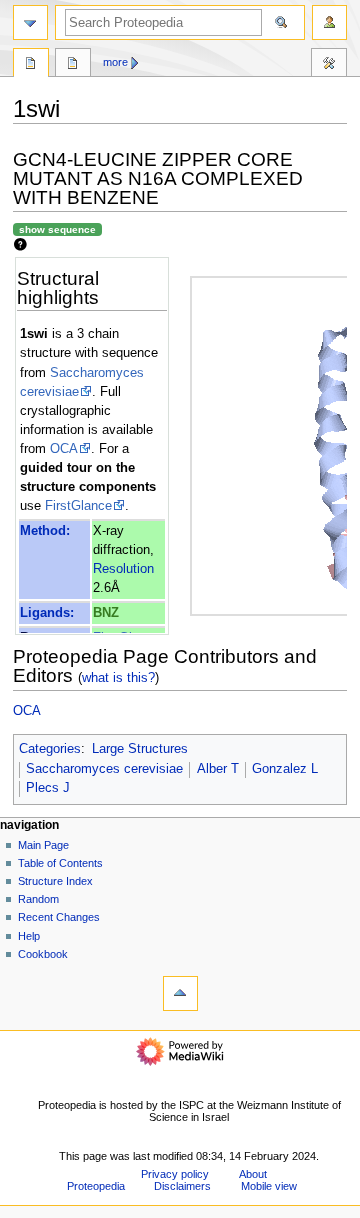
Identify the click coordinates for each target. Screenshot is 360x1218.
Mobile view (269, 1186)
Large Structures (140, 749)
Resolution (123, 569)
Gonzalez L (285, 769)
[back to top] (180, 993)
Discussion (73, 65)
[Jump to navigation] (30, 22)
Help (29, 936)
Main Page (43, 845)
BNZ (106, 613)
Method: (45, 531)
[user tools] (329, 22)
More (115, 62)
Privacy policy (175, 1174)
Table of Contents (60, 863)
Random (38, 899)
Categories (50, 749)
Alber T (218, 769)
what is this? (118, 677)
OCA (64, 449)
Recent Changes (59, 917)
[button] (38, 1128)
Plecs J (48, 788)
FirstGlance (78, 506)
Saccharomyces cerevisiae (104, 769)
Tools (329, 65)
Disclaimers (182, 1186)
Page (31, 65)
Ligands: (47, 613)
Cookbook (43, 954)
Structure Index (55, 881)
